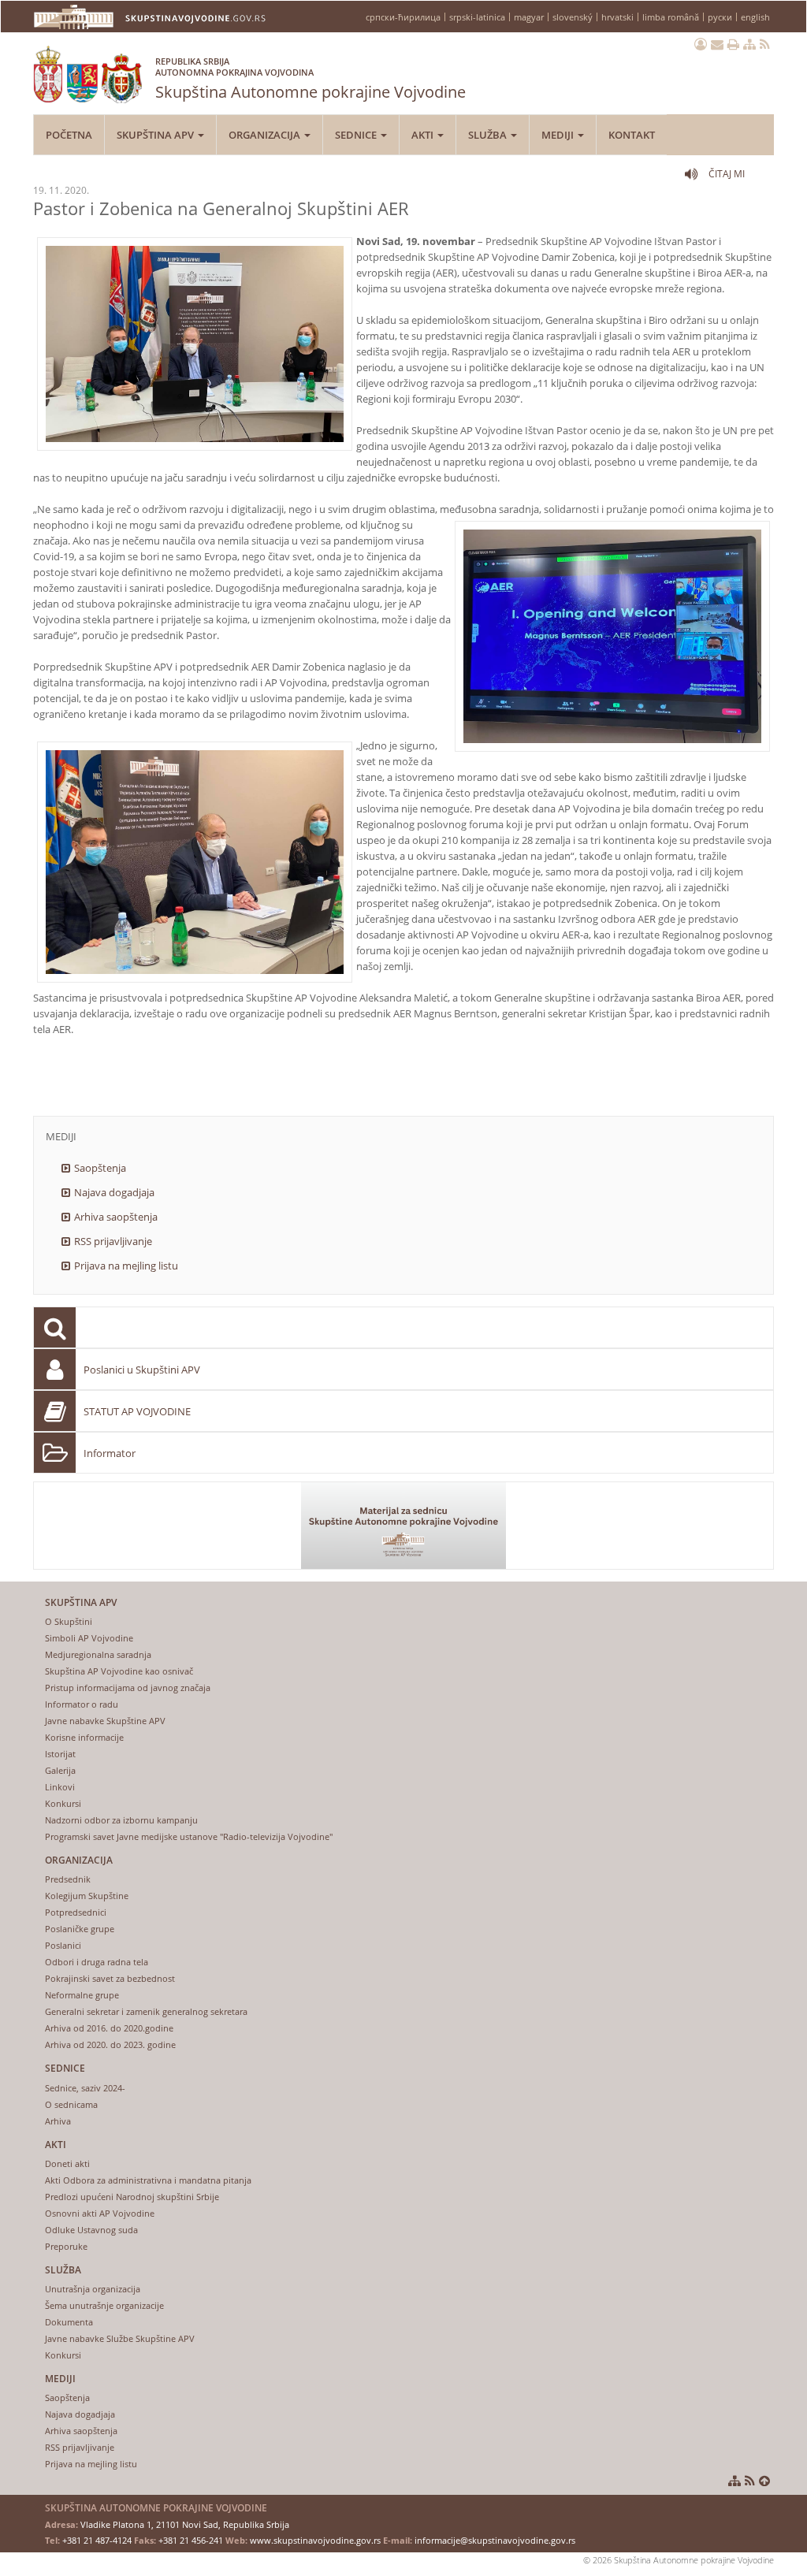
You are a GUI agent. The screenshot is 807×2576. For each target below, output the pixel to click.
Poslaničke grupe (80, 1929)
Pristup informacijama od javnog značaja (128, 1688)
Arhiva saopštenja (116, 1217)
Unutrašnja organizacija (93, 2289)
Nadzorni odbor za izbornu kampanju (121, 1820)
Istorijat (60, 1754)
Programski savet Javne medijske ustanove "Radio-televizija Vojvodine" (189, 1836)
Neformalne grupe (82, 1995)
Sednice (357, 135)
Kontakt (632, 135)
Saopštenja (100, 1168)
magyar (529, 17)
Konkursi (63, 1803)
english (755, 17)
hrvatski (617, 17)
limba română (671, 17)
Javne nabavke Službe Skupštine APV (120, 2338)
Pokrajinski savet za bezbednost (110, 1978)
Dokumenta (69, 2322)
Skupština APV (156, 135)
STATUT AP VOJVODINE (137, 1411)
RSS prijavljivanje (113, 1241)
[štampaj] (733, 44)
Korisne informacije (84, 1737)
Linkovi (60, 1787)
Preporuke (66, 2246)
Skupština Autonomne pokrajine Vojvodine (311, 79)
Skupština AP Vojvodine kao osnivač (119, 1671)
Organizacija (266, 135)
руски (720, 17)
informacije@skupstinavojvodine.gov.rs (495, 2540)
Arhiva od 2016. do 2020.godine (109, 2028)
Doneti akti (67, 2163)
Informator (110, 1453)
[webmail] (717, 44)
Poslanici (63, 1945)
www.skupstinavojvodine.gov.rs (315, 2540)
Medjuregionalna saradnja (98, 1654)
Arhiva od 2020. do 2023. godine (110, 2044)
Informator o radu (82, 1704)
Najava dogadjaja (114, 1192)
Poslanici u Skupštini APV (142, 1370)
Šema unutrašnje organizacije (104, 2305)
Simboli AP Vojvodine (89, 1638)
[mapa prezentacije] (749, 44)
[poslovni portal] (701, 44)
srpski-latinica (477, 17)
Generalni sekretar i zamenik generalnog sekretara (146, 2011)
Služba (489, 135)
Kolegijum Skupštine (87, 1896)
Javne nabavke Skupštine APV (105, 1721)
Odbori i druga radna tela (97, 1962)
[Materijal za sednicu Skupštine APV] (403, 1526)
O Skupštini (69, 1621)
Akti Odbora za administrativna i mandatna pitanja (148, 2180)
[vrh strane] (764, 2481)
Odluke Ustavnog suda (91, 2230)
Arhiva (58, 2121)
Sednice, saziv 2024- (85, 2088)
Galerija (60, 1770)
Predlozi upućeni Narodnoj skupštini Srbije (132, 2197)
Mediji (559, 135)
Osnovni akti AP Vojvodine (100, 2213)
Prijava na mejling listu (126, 1266)
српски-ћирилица (403, 17)
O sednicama (71, 2104)
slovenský (573, 17)
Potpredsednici (76, 1912)
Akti (424, 135)
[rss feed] (765, 44)
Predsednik (68, 1879)
